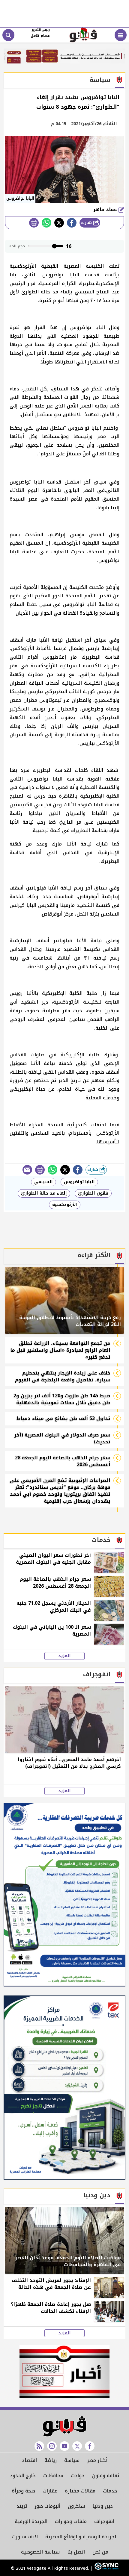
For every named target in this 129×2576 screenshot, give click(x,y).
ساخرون (76, 2506)
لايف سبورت (25, 2537)
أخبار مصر (97, 2460)
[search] (8, 35)
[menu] (121, 35)
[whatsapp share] (46, 223)
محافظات (53, 2476)
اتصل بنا (76, 2552)
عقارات (50, 2491)
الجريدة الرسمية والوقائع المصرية (81, 2537)
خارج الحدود (23, 2476)
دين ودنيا (103, 2506)
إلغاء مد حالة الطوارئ (44, 1193)
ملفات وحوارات (71, 2521)
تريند (22, 2506)
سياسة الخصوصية (40, 2552)
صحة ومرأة (23, 2491)
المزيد (64, 1656)
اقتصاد (29, 2460)
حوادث (78, 2476)
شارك (87, 223)
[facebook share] (72, 223)
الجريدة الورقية (31, 2521)
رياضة (51, 2460)
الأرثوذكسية (65, 1205)
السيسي (43, 1182)
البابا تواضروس (79, 1182)
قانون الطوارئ (93, 1193)
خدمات (110, 2491)
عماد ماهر (106, 209)
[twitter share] (59, 223)
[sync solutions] (106, 2568)
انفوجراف (104, 2521)
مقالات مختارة (80, 2491)
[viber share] (27, 1170)
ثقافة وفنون (106, 2476)
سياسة (72, 2460)
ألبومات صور (47, 2506)
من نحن (100, 2552)
